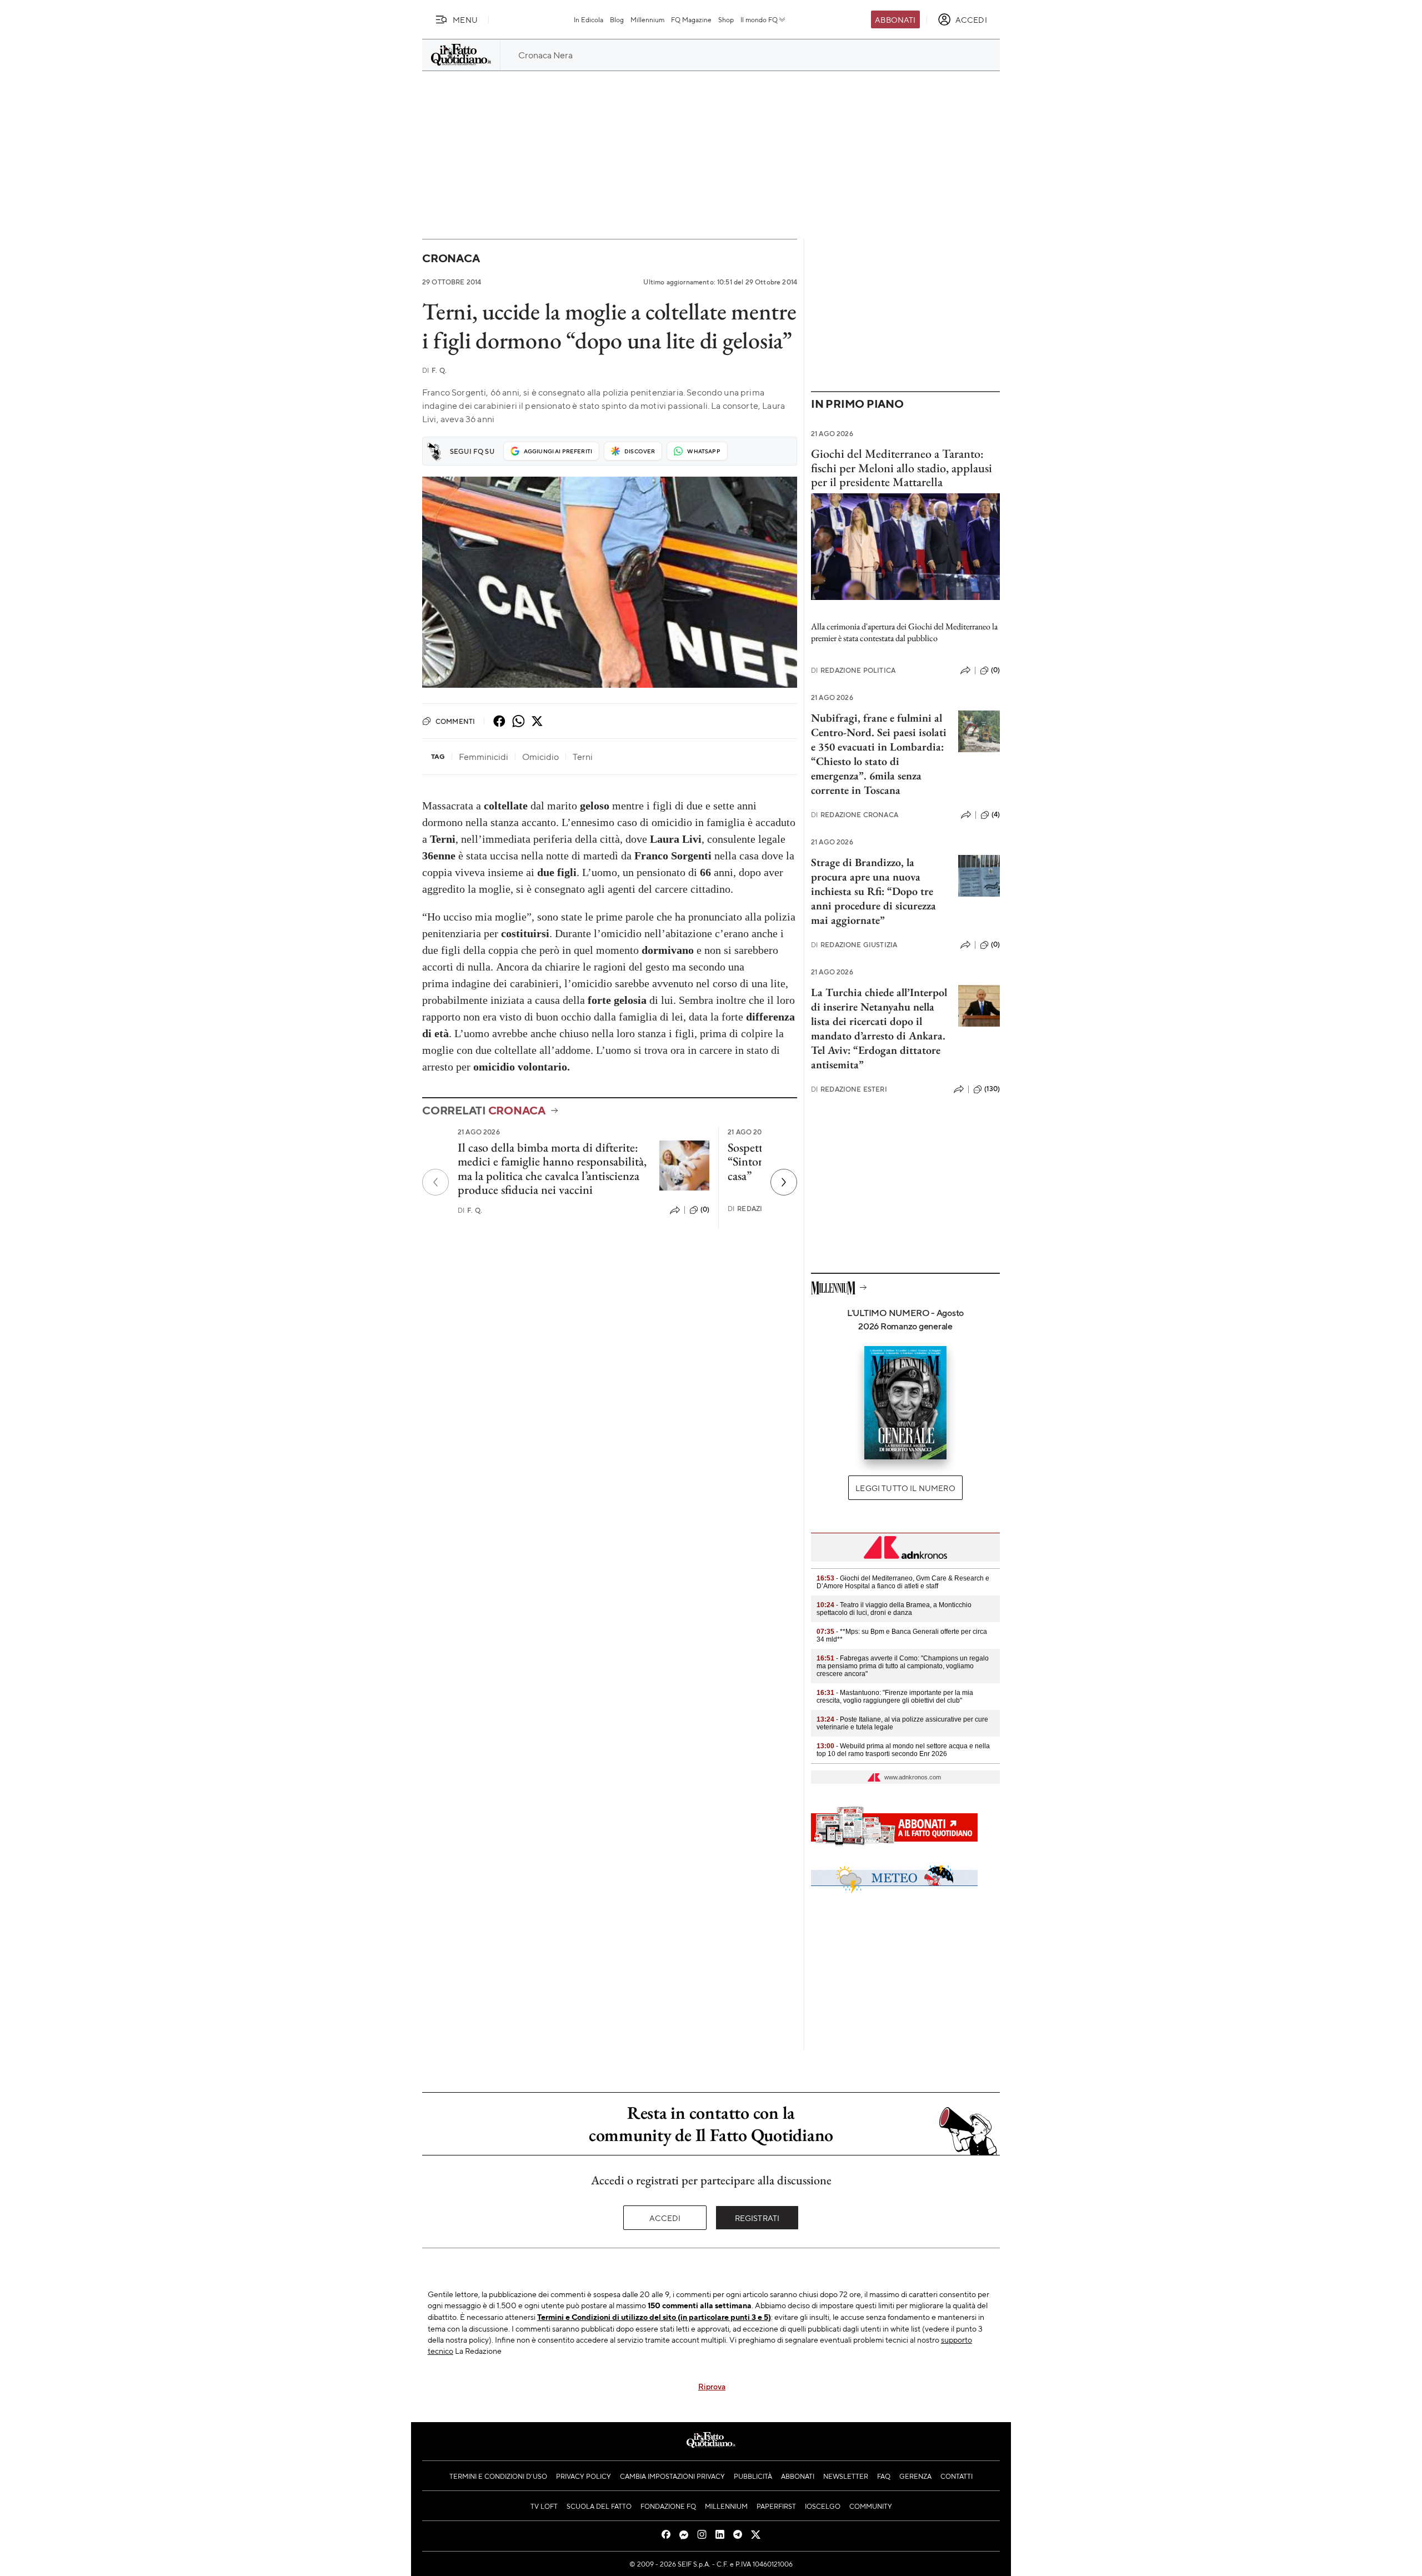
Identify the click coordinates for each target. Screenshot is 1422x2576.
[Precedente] (435, 1182)
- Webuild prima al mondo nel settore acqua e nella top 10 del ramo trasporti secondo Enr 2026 (903, 1750)
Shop (726, 19)
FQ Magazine (691, 19)
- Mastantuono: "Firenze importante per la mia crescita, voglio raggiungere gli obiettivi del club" (895, 1697)
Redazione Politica (853, 670)
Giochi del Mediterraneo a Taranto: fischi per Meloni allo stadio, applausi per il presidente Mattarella (902, 468)
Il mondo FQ (759, 19)
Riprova (712, 2386)
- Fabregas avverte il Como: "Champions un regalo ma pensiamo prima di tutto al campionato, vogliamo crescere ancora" (903, 1666)
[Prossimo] (784, 1182)
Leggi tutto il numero (905, 1488)
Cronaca (451, 258)
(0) (705, 1209)
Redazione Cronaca (855, 815)
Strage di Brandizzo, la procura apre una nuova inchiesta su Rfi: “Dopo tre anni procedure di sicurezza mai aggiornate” (873, 891)
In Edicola (589, 19)
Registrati (757, 2218)
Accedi (665, 2218)
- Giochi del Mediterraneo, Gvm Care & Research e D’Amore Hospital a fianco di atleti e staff (903, 1582)
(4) (996, 814)
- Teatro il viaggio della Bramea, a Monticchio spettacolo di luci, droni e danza (894, 1609)
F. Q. (434, 370)
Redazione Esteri (849, 1089)
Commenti (455, 721)
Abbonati (895, 19)
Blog (617, 19)
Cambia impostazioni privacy (672, 2476)
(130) (992, 1089)
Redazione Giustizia (854, 945)
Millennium (647, 19)
